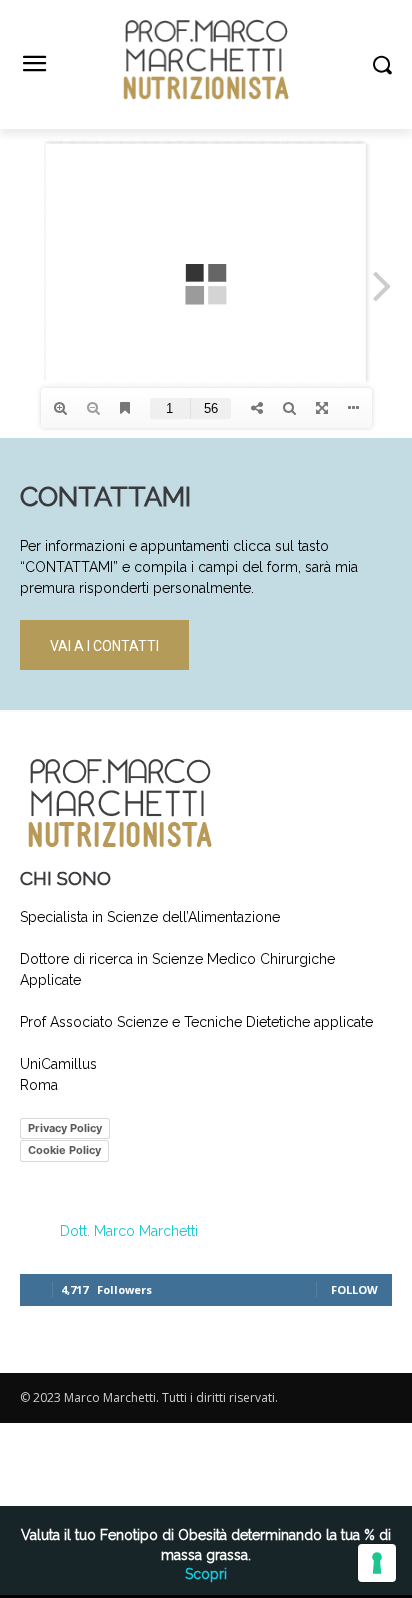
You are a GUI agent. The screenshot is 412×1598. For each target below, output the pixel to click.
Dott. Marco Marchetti (129, 1231)
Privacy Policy (65, 1128)
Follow (354, 1289)
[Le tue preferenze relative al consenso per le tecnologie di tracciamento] (377, 1563)
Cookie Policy (64, 1150)
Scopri (206, 1574)
